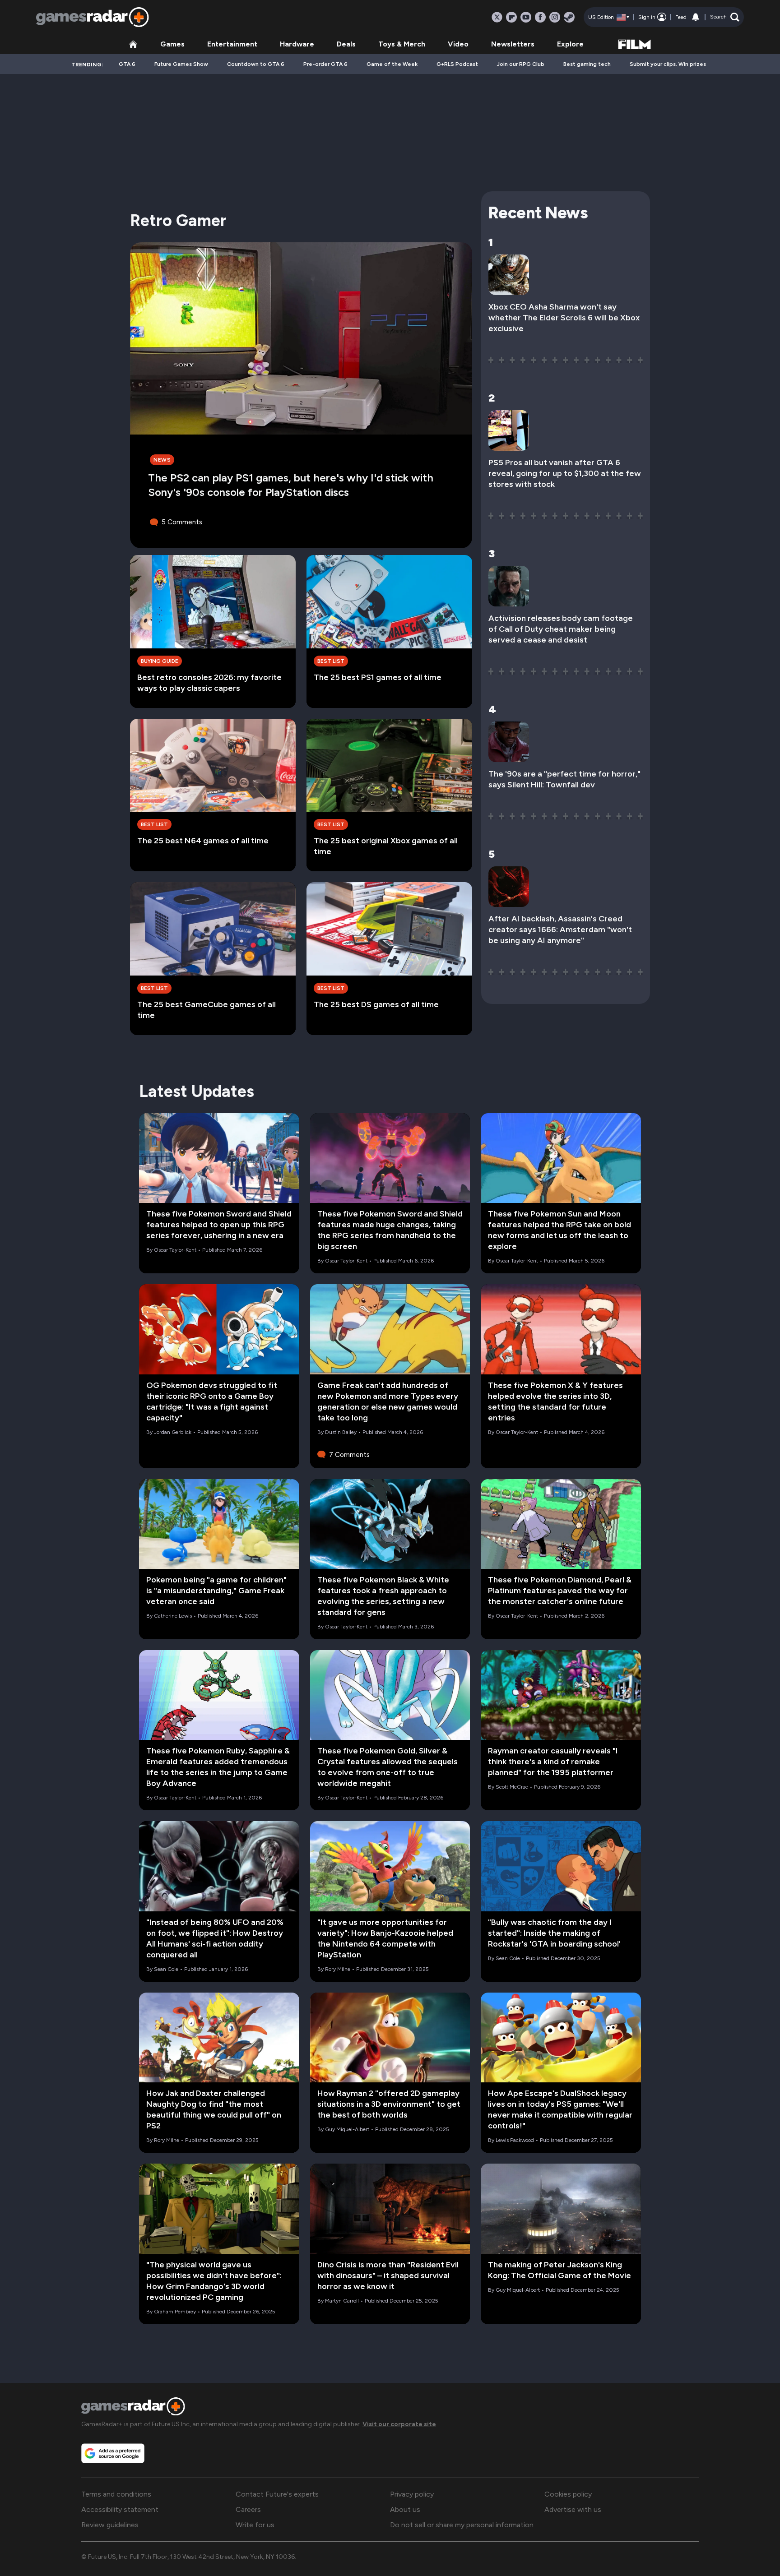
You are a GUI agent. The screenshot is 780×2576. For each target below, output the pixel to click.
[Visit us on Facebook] (540, 17)
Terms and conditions (116, 2494)
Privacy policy (412, 2494)
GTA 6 (127, 64)
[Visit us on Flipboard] (511, 17)
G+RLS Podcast (457, 64)
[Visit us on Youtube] (526, 17)
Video (458, 44)
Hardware (297, 44)
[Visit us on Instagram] (555, 17)
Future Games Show (181, 64)
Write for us (255, 2525)
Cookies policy (568, 2494)
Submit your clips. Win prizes (668, 64)
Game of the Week (392, 64)
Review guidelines (110, 2525)
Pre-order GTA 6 (325, 64)
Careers (248, 2509)
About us (405, 2509)
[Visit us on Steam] (569, 17)
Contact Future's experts (277, 2494)
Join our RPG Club (521, 64)
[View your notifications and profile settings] (696, 17)
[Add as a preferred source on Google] (113, 2453)
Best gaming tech (587, 64)
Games (172, 44)
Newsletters (513, 44)
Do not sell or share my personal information (462, 2525)
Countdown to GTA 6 (256, 64)
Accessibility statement (120, 2509)
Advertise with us (573, 2509)
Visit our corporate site (399, 2424)
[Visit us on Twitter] (497, 17)
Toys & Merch (402, 44)
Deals (346, 44)
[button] (725, 17)
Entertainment (232, 44)
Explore (570, 44)
